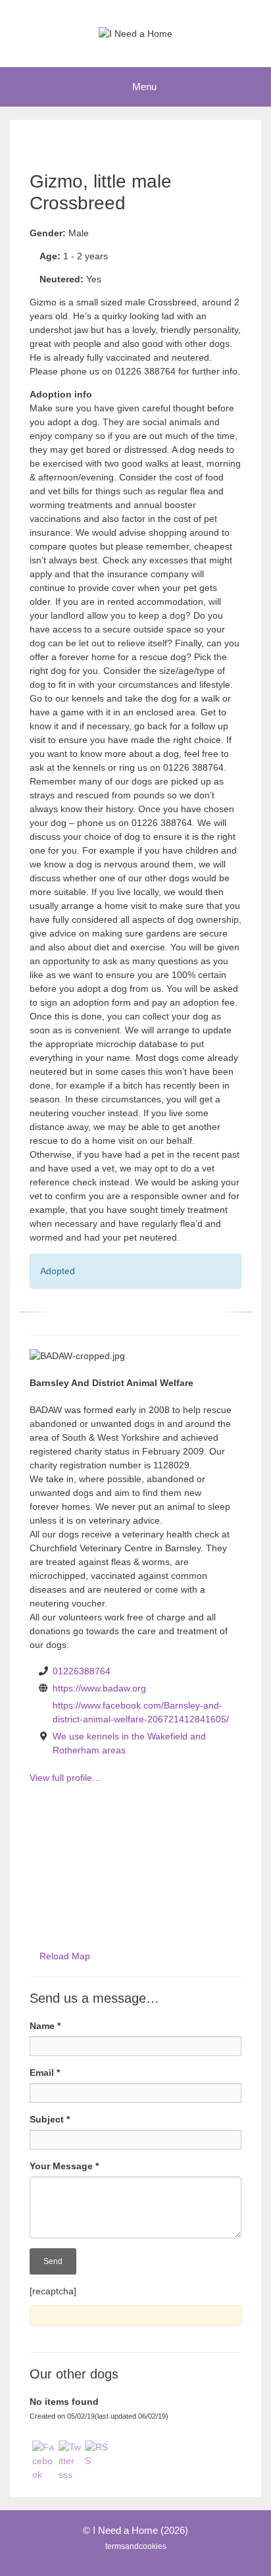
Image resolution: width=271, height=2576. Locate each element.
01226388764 (82, 1671)
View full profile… (65, 1778)
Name (45, 2026)
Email (45, 2073)
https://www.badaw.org (99, 1688)
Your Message (64, 2166)
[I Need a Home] (135, 33)
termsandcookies (136, 2546)
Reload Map (65, 1956)
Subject (50, 2119)
